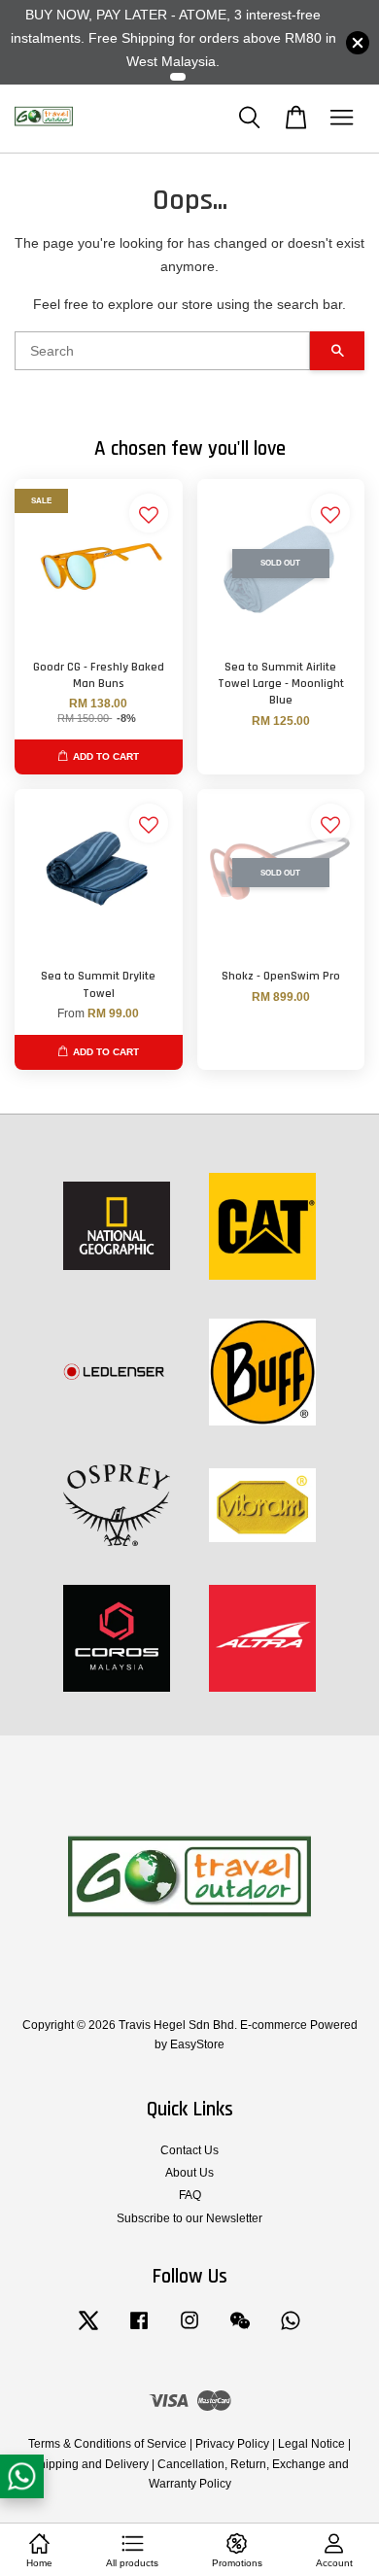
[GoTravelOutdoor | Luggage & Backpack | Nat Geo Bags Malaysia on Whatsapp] (291, 2330)
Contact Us (189, 2150)
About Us (189, 2173)
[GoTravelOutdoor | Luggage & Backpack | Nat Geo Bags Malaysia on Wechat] (240, 2330)
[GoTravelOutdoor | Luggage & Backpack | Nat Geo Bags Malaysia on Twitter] (88, 2330)
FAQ (190, 2195)
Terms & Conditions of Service (107, 2444)
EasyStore (197, 2044)
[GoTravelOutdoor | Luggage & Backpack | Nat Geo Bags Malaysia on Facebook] (139, 2330)
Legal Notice (311, 2444)
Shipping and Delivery (90, 2464)
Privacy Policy (232, 2444)
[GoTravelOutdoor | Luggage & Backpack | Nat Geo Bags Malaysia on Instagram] (189, 2330)
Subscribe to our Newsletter (189, 2218)
